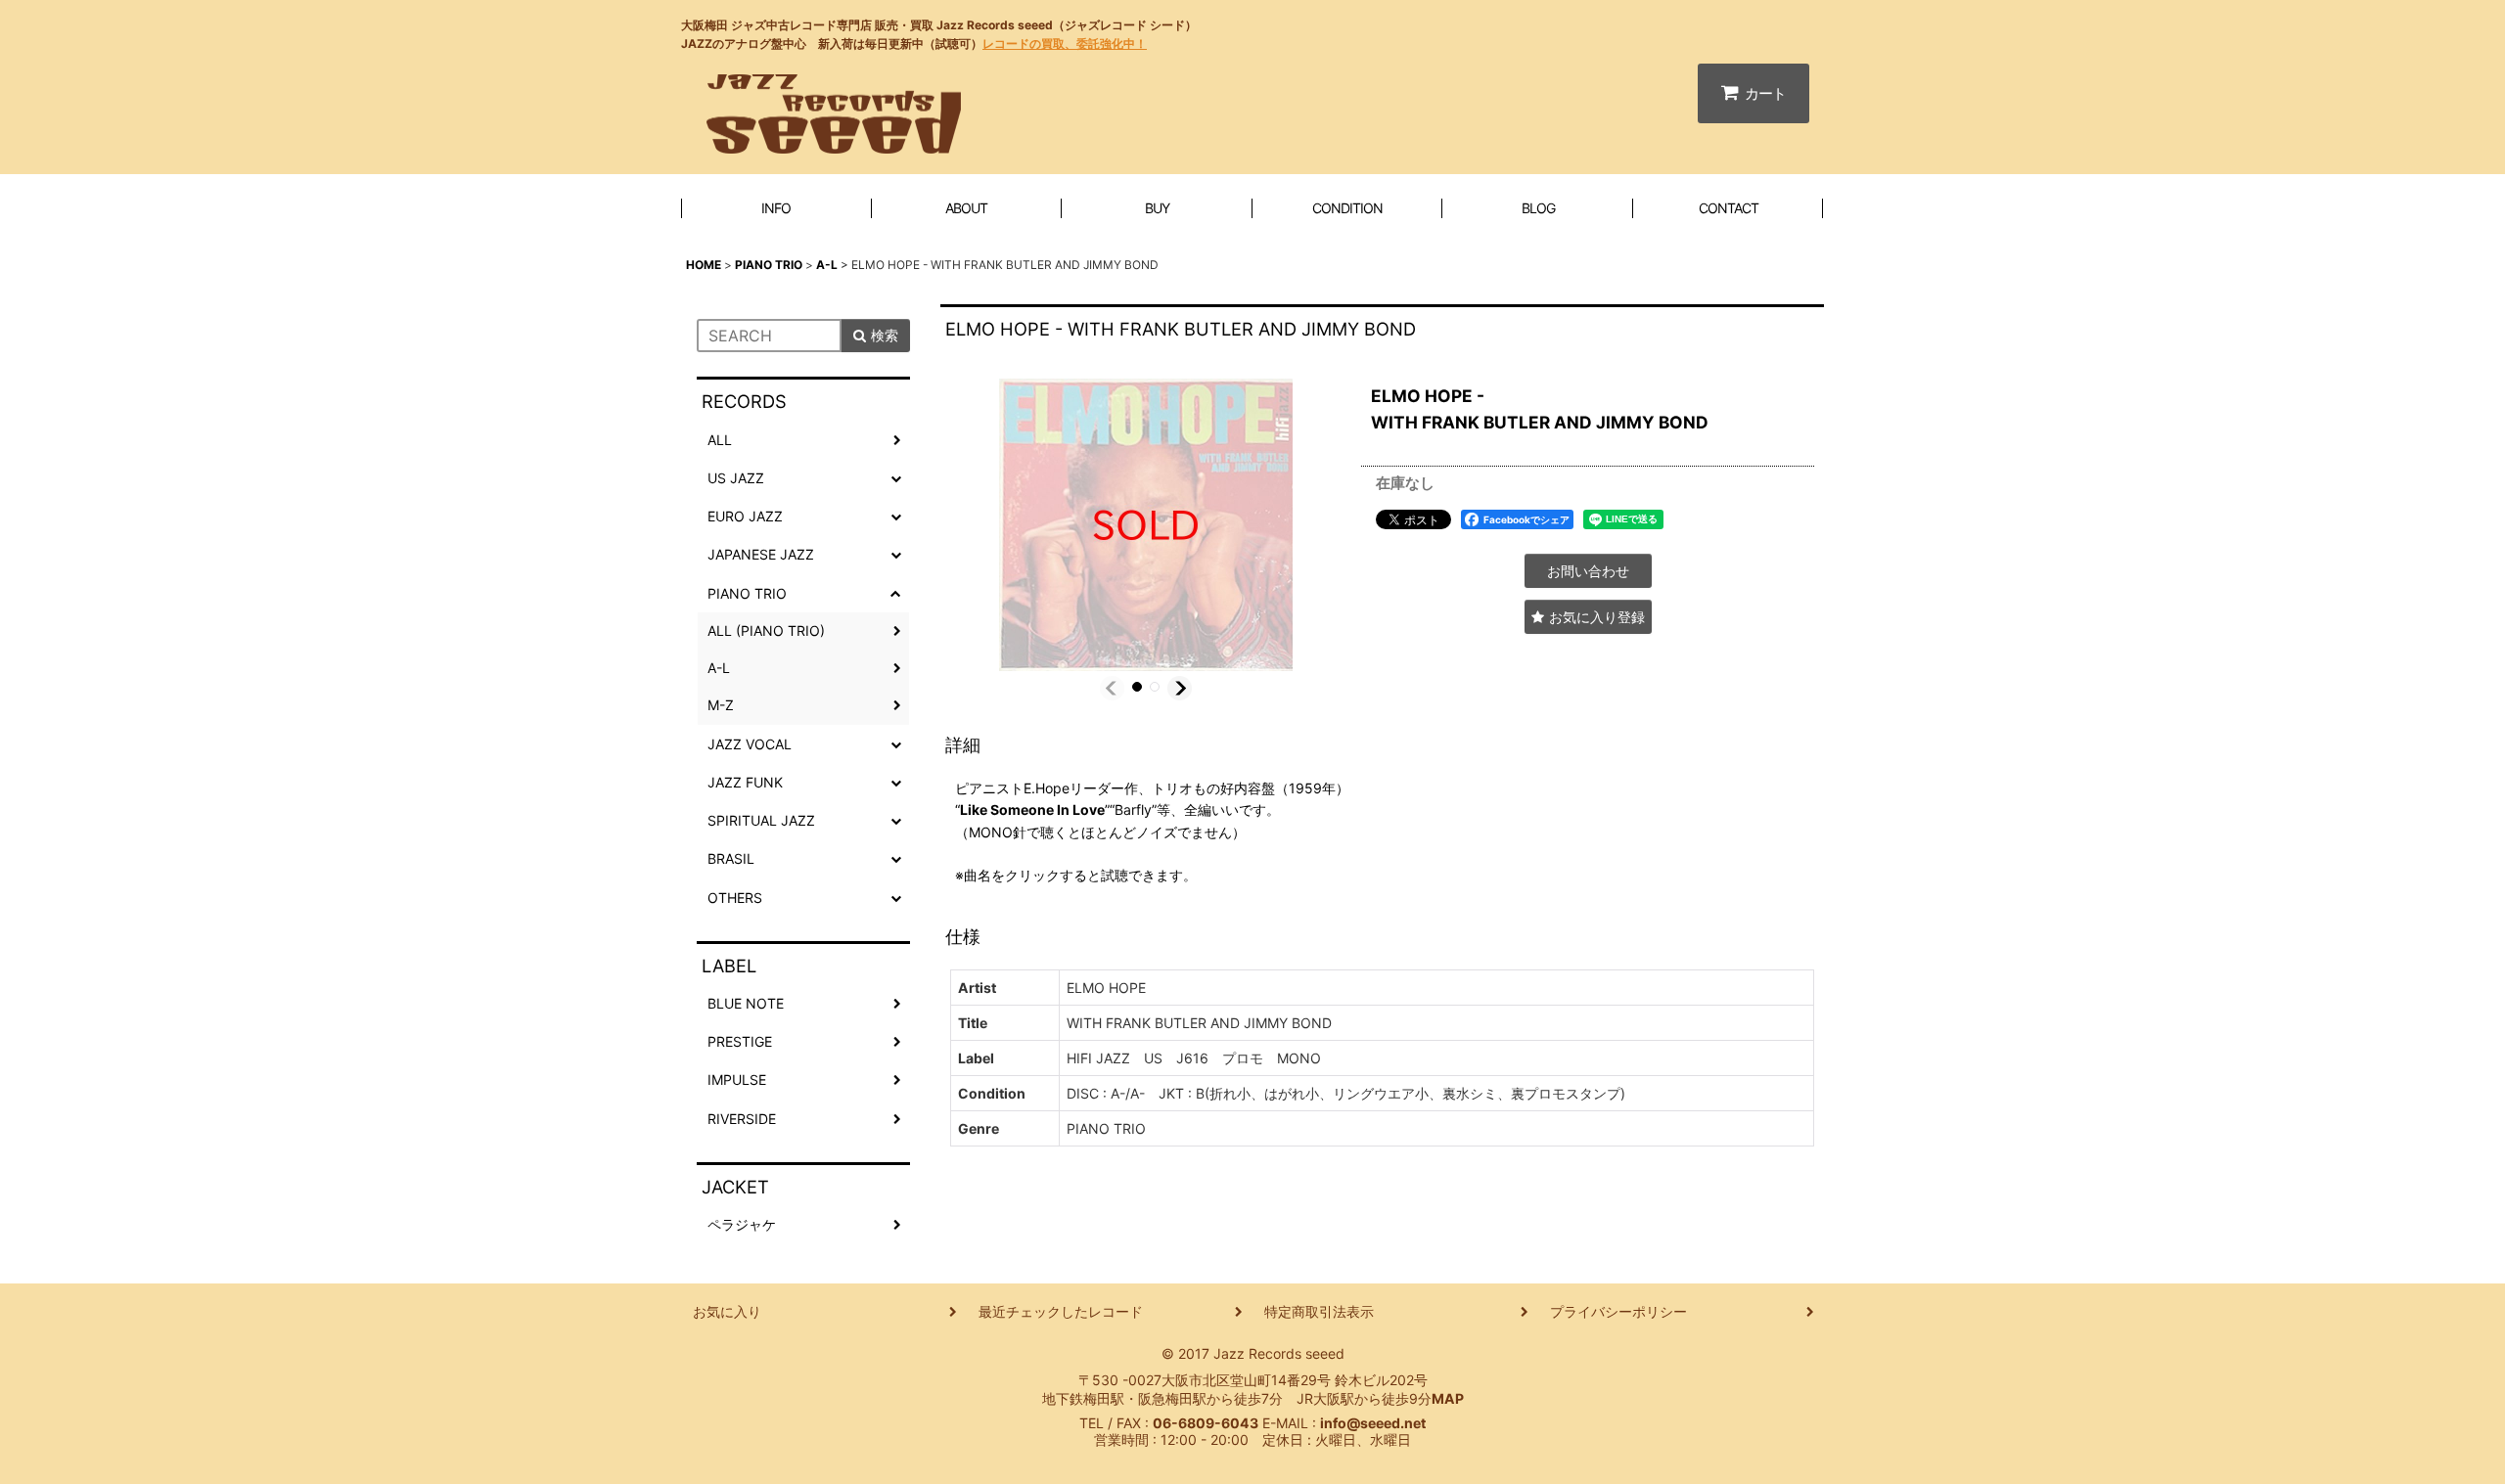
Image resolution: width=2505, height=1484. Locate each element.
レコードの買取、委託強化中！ (1065, 44)
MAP (1448, 1398)
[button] (1112, 688)
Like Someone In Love (1032, 809)
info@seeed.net (1373, 1423)
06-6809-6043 (1206, 1423)
